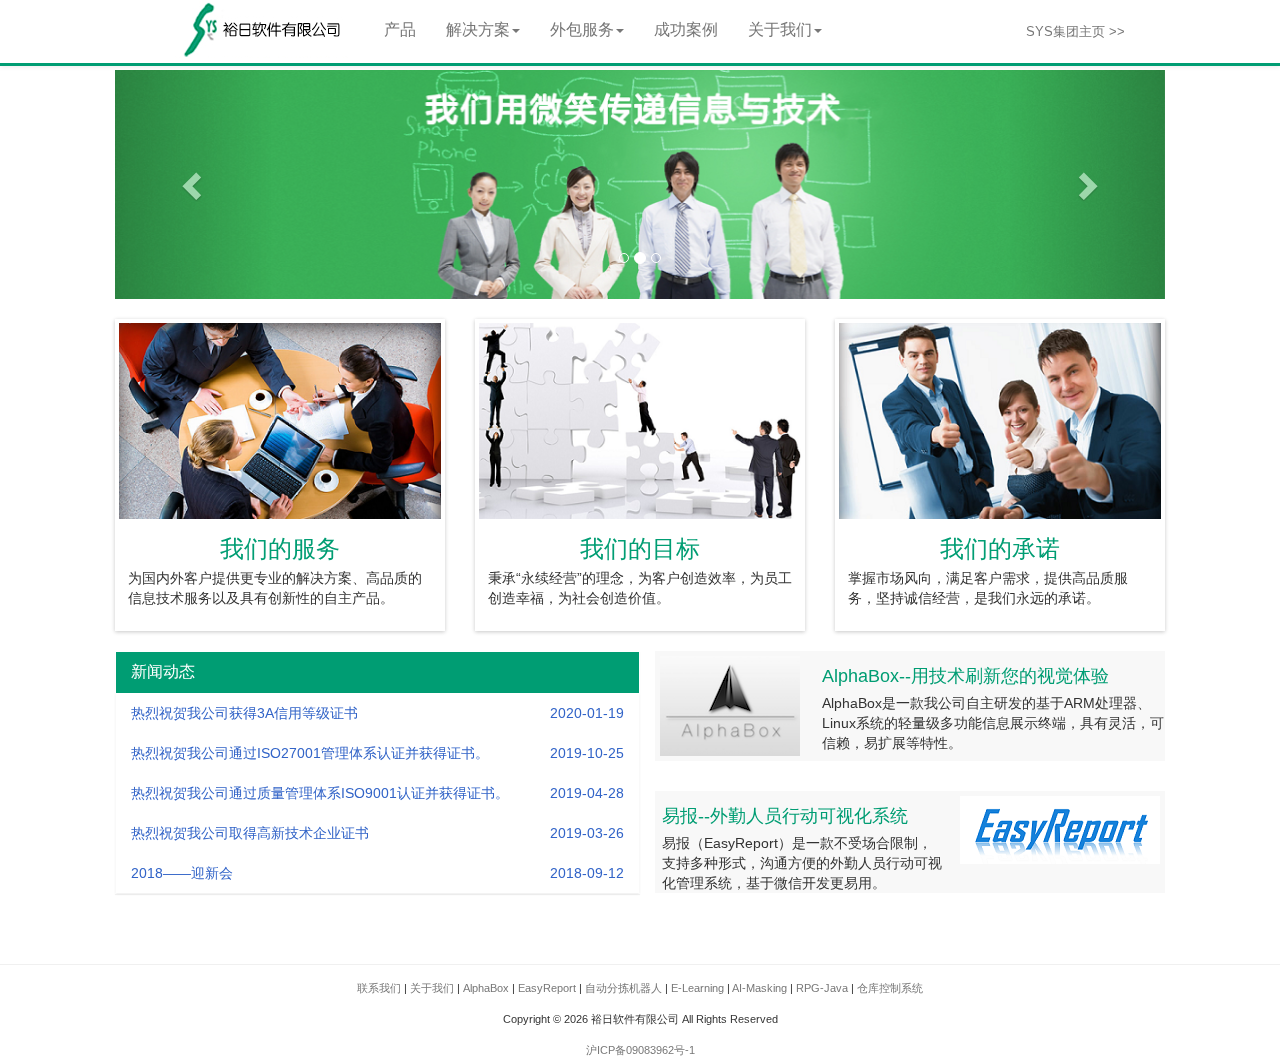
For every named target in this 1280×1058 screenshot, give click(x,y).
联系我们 (379, 988)
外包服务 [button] (582, 29)
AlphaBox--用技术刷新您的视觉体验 (965, 676)
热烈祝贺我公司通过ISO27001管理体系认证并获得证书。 (310, 753)
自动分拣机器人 (623, 988)
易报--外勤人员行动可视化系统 (785, 816)
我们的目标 (640, 548)
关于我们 (432, 988)
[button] (194, 184)
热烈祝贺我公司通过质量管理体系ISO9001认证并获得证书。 (320, 793)
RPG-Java (822, 988)
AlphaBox (486, 988)
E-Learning (697, 988)
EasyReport (547, 988)
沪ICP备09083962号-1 (640, 1050)
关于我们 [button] (780, 29)
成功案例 (686, 29)
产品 (400, 29)
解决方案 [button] (478, 29)
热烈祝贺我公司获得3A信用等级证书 (244, 713)
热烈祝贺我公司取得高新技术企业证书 (250, 833)
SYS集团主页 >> (1075, 31)
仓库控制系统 (890, 988)
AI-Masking (759, 988)
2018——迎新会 (182, 873)
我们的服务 (280, 548)
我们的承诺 (1000, 548)
